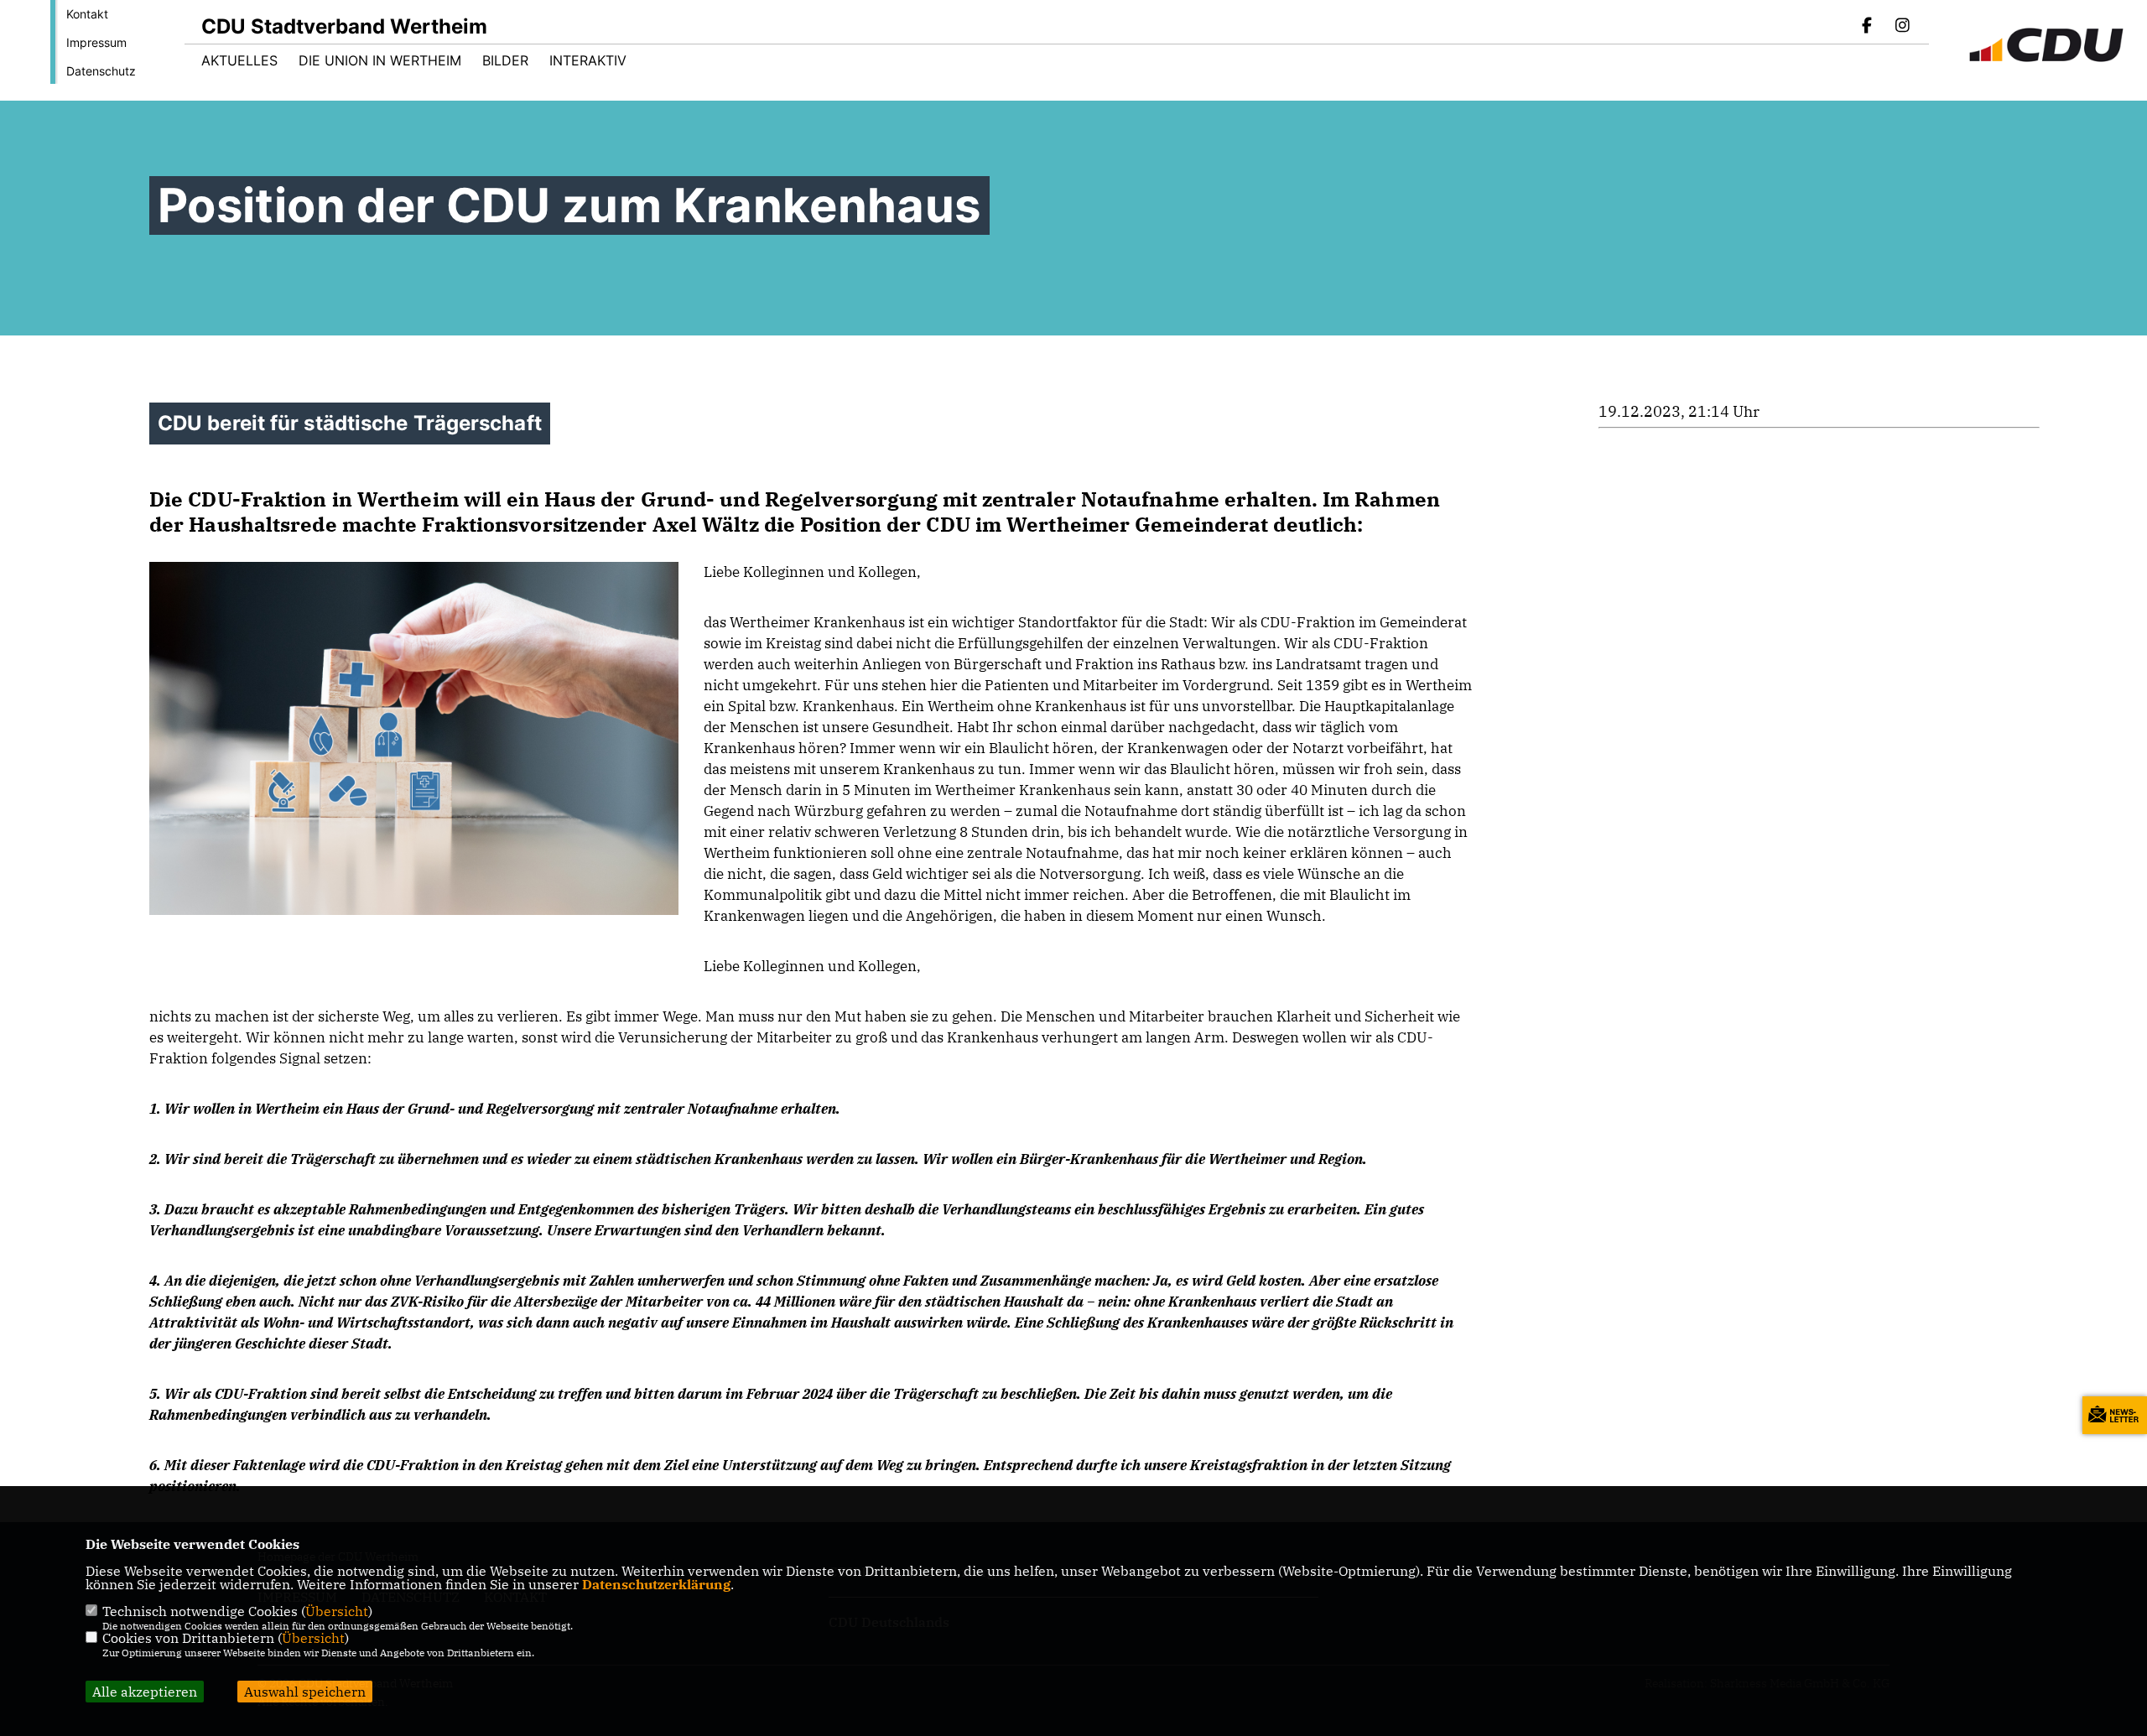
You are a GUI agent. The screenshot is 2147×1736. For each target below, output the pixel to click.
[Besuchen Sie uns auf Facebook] (1868, 27)
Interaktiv (588, 60)
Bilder (505, 60)
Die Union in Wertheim (380, 60)
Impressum (96, 42)
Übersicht (337, 1611)
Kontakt (87, 14)
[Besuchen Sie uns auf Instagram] (1902, 27)
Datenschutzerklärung (656, 1584)
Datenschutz (101, 71)
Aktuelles (239, 60)
